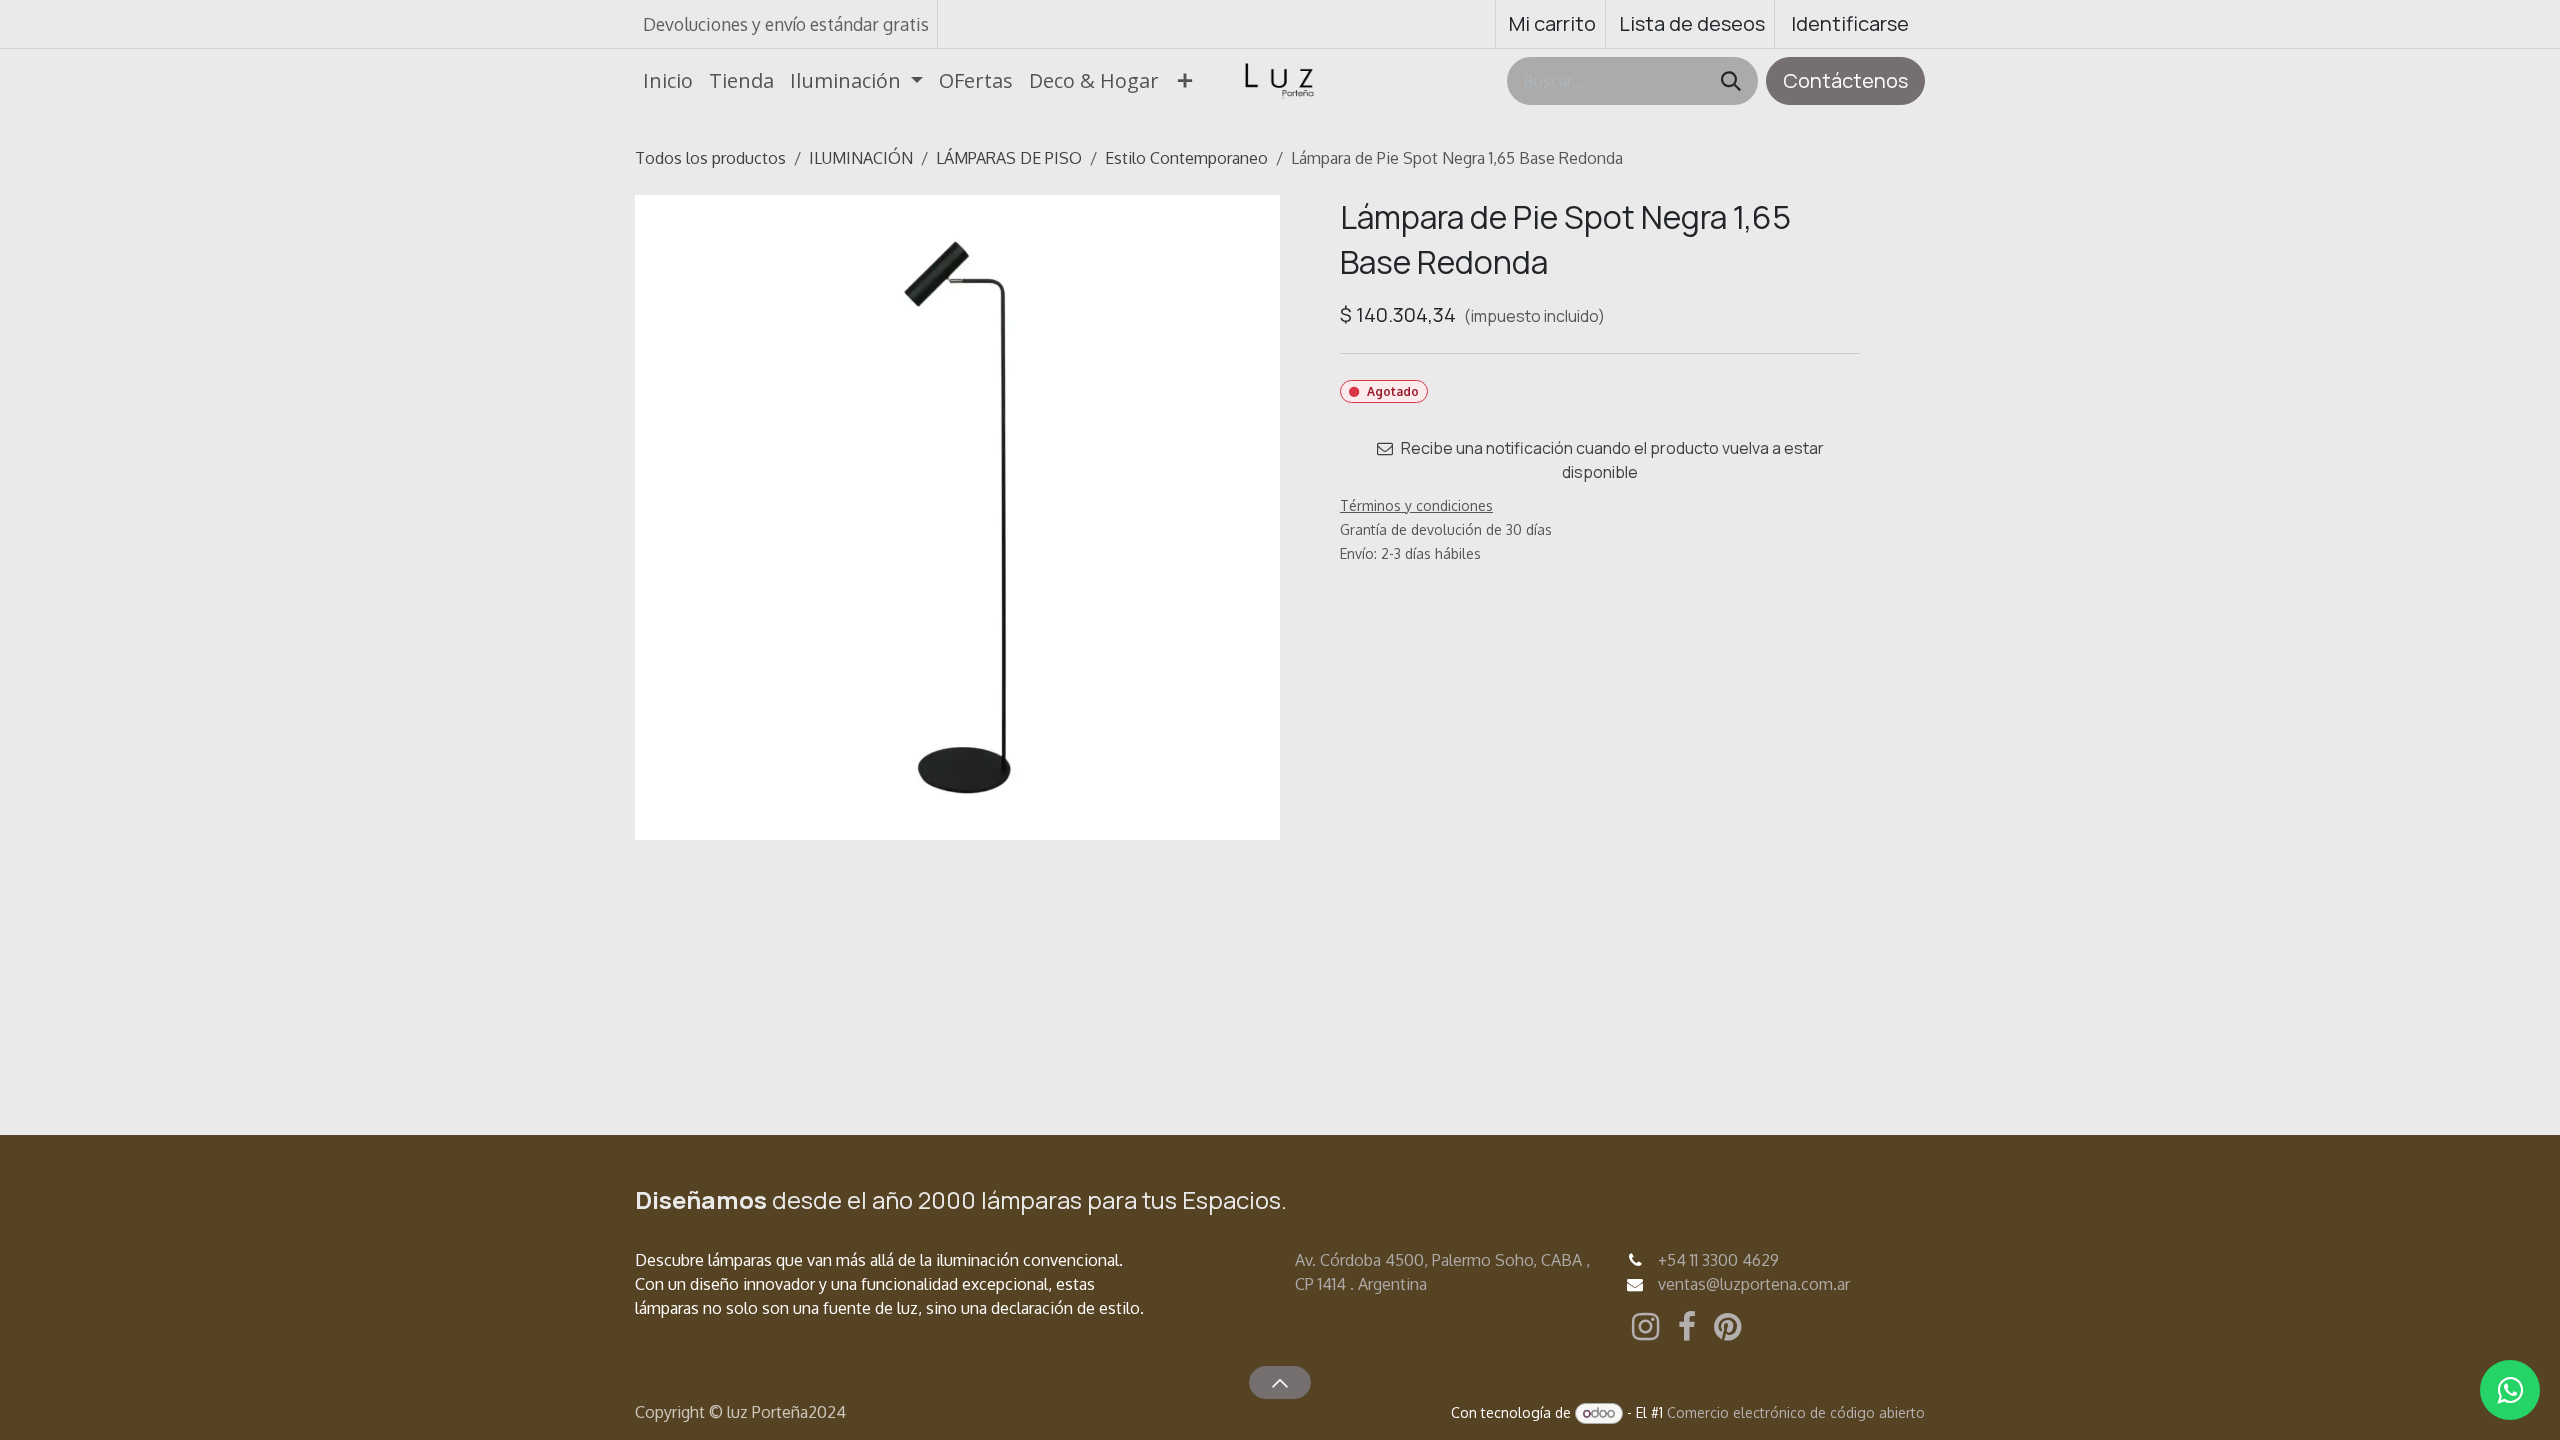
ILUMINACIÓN (861, 158)
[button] (1279, 1382)
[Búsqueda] (1731, 81)
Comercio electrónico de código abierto (1796, 1412)
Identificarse (1850, 23)
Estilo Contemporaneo (1186, 158)
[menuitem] (668, 81)
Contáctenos (1845, 80)
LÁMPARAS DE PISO (1009, 158)
